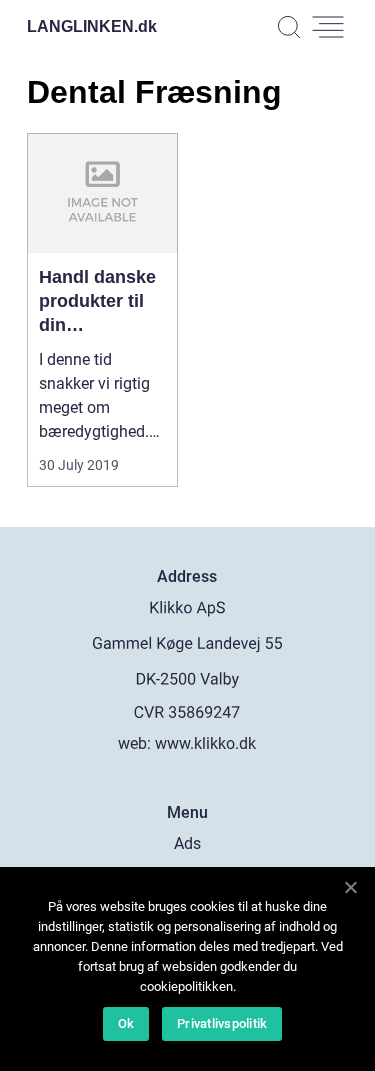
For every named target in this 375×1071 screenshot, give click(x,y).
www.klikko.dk (205, 743)
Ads (187, 843)
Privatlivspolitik (222, 1023)
